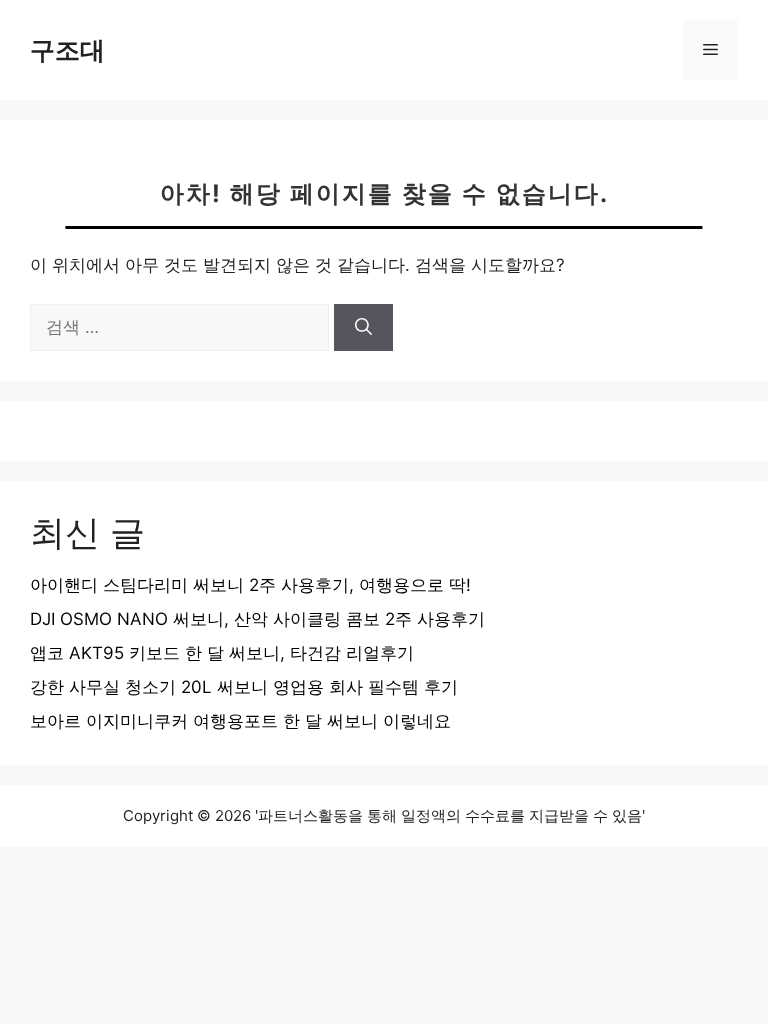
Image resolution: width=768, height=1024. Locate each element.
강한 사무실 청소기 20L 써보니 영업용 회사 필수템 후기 (244, 687)
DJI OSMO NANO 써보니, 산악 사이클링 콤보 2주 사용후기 (257, 619)
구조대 (67, 50)
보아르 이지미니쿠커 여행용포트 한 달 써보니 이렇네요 (240, 721)
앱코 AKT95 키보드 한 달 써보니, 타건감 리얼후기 (222, 653)
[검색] (363, 328)
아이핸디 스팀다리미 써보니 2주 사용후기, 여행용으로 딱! (250, 585)
